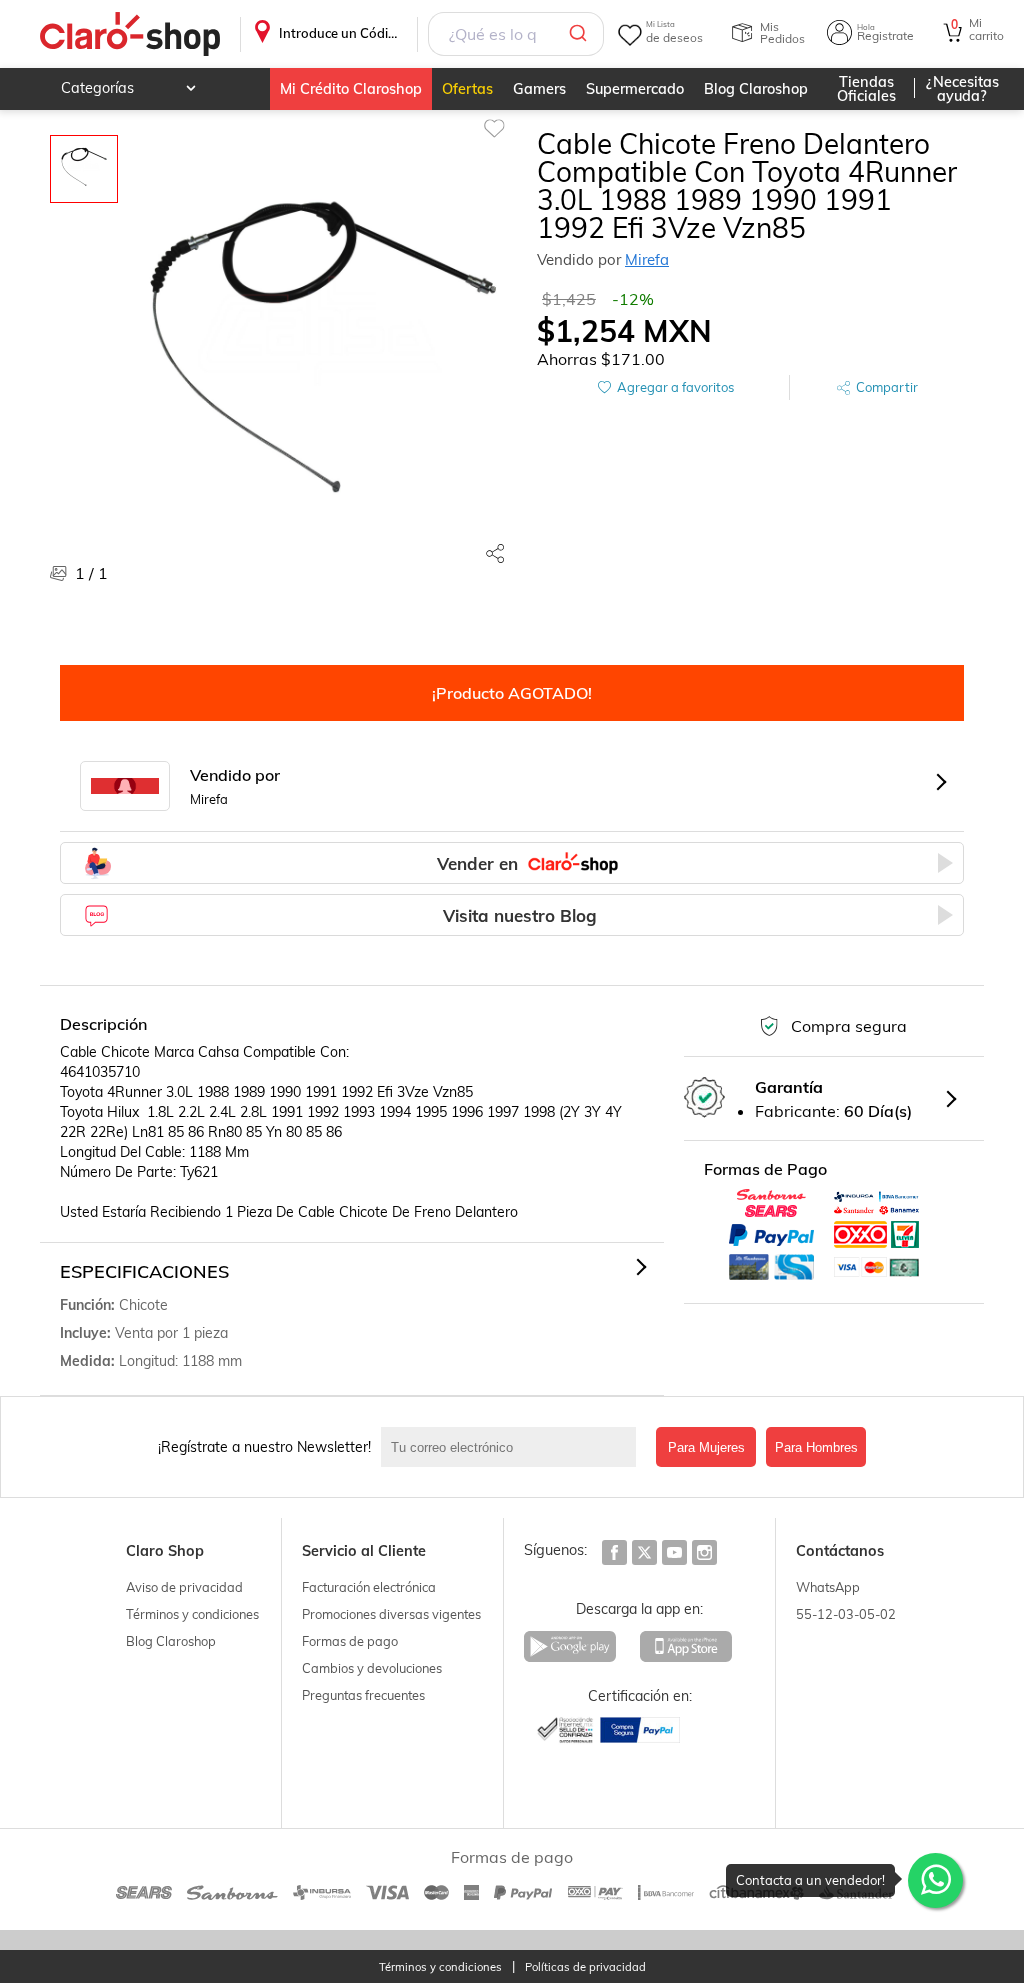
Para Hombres (816, 1447)
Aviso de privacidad (184, 1587)
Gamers (539, 89)
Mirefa (647, 259)
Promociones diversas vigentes (391, 1614)
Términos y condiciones (192, 1614)
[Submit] (581, 34)
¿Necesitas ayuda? (962, 89)
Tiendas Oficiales (866, 89)
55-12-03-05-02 (846, 1614)
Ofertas (467, 89)
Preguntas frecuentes (363, 1695)
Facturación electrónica (369, 1587)
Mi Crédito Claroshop (351, 89)
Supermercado (635, 89)
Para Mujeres (706, 1447)
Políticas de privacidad (585, 1967)
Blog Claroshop (756, 89)
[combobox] (516, 34)
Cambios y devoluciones (372, 1668)
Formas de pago (350, 1641)
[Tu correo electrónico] (513, 1447)
